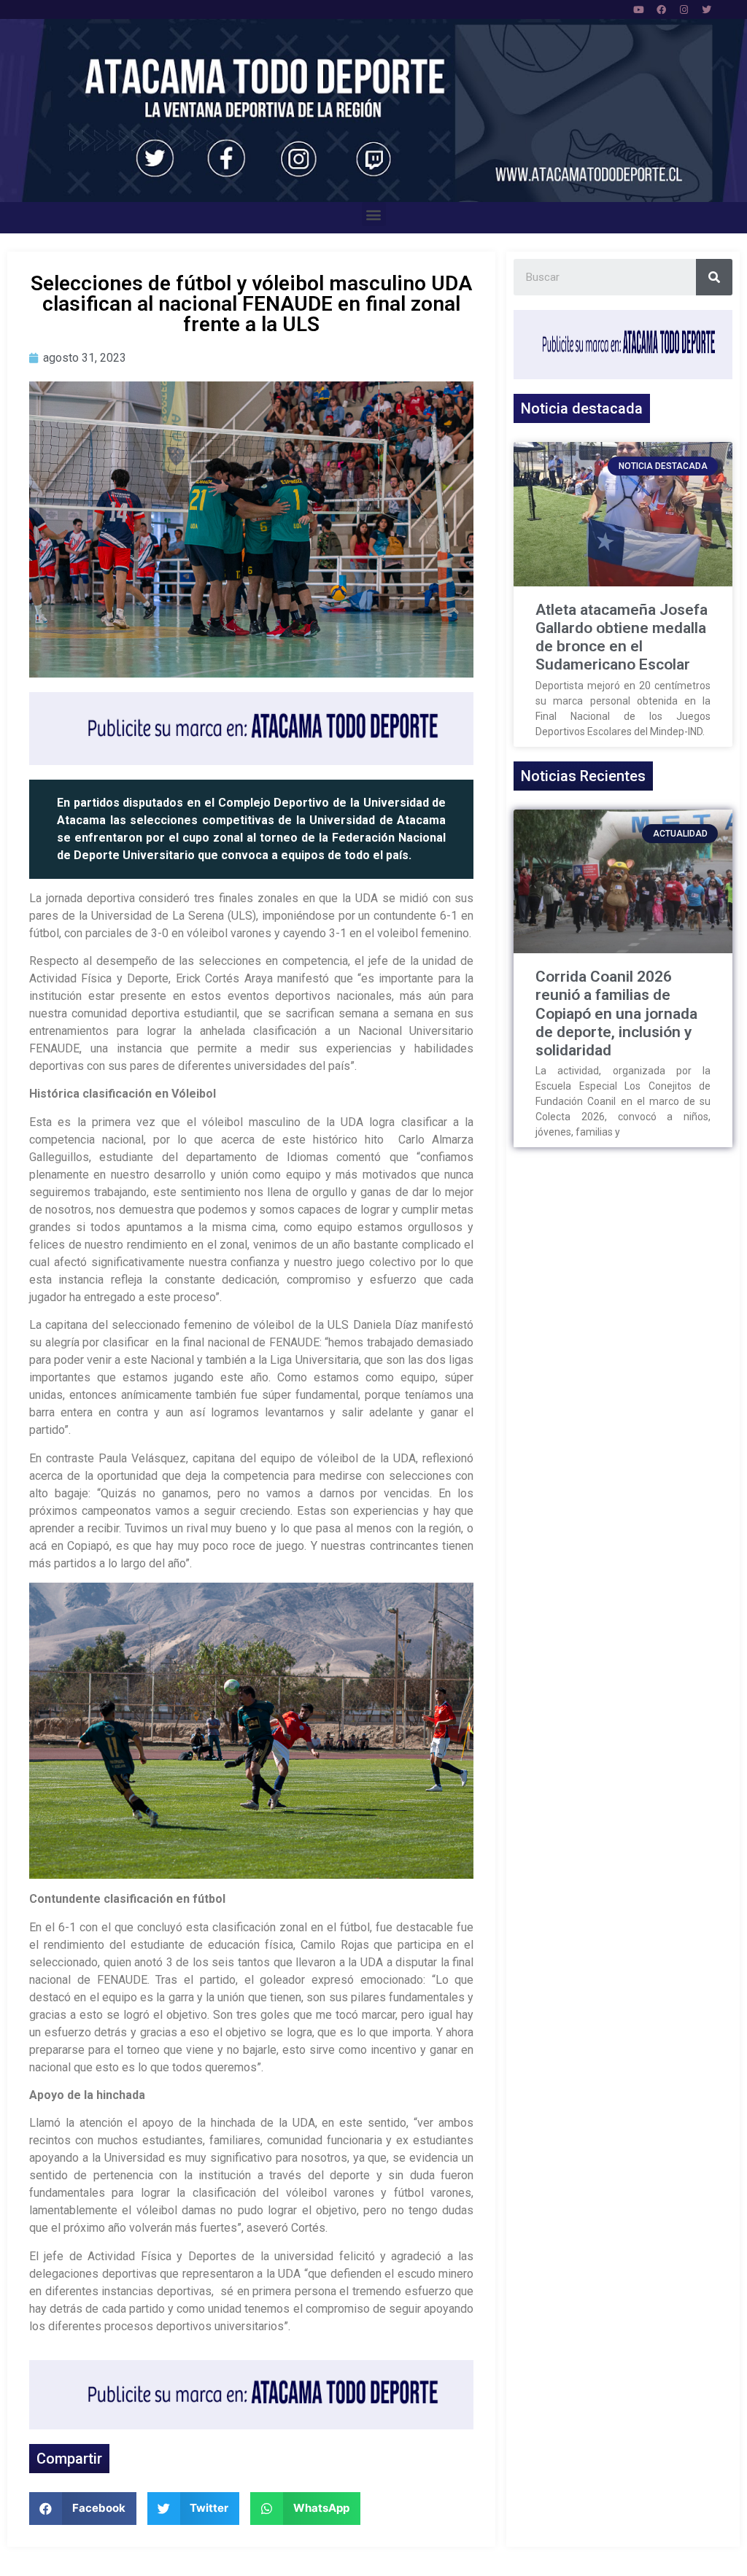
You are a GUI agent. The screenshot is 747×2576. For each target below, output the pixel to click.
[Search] (714, 277)
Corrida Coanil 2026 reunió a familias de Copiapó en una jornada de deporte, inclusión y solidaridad (616, 1013)
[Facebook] (662, 9)
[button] (374, 214)
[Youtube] (639, 9)
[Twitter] (707, 9)
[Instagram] (684, 9)
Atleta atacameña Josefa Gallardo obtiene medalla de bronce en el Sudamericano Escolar (622, 637)
